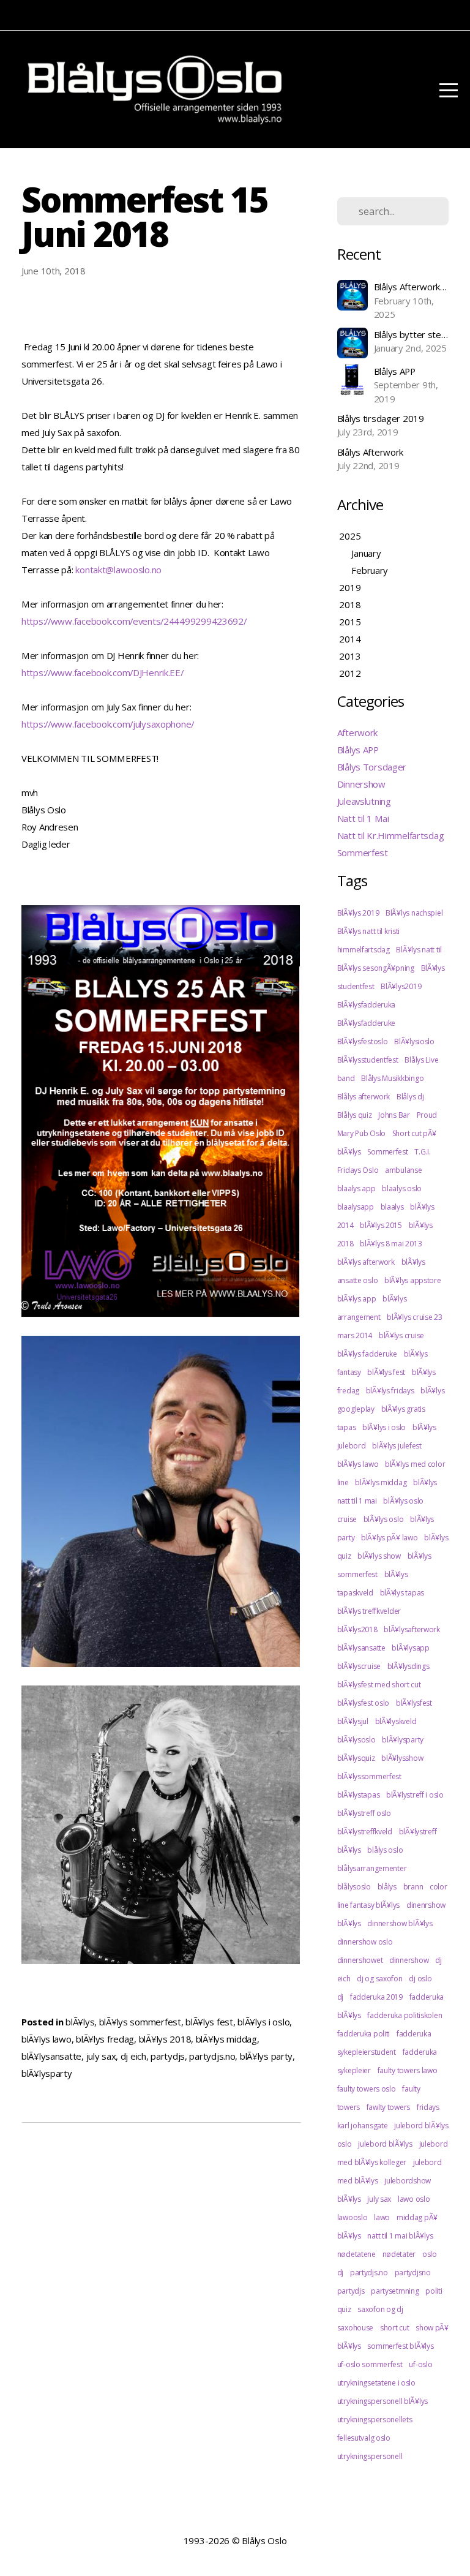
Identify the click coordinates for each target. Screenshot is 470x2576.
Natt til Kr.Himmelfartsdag (391, 835)
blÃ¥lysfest (414, 1703)
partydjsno (413, 2273)
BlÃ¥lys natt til (419, 950)
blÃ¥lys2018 (357, 1629)
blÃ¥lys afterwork (366, 1262)
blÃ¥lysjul (353, 1721)
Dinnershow (361, 784)
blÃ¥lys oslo (384, 1519)
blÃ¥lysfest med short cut (379, 1685)
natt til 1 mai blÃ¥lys (400, 2236)
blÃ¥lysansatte (51, 2056)
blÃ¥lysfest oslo (364, 1703)
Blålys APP (358, 750)
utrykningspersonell (370, 2456)
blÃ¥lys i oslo (263, 2022)
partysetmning (395, 2291)
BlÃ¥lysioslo (414, 1041)
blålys (387, 1887)
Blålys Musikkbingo (392, 1078)
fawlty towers (388, 2107)
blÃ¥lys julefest (397, 1446)
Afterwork (357, 733)
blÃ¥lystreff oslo (364, 1813)
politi (434, 2291)
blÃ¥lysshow (402, 1758)
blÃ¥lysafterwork (412, 1629)
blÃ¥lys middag (226, 2039)
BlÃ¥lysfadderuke (367, 1023)
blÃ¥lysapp (410, 1648)
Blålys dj (410, 1097)
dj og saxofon (379, 1979)
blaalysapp (356, 1207)
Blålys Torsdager (372, 767)
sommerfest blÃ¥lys (400, 2346)
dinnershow (409, 1960)
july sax (101, 2056)
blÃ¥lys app (357, 1299)
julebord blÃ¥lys (385, 2144)
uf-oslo (420, 2364)
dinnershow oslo (365, 1942)
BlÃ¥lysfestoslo (363, 1041)
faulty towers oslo (367, 2089)
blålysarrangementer (372, 1868)
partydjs (168, 2056)
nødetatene (356, 2254)
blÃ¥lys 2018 (165, 2039)
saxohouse (355, 2328)
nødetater (399, 2254)
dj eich (133, 2056)
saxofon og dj (380, 2309)
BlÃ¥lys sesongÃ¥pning (376, 968)
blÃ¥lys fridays (390, 1391)
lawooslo (352, 2217)
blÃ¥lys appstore (413, 1280)
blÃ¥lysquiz (356, 1758)
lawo (382, 2217)
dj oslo (420, 1979)
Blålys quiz (355, 1115)
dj (340, 1997)
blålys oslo (385, 1850)
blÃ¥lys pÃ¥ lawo (390, 1538)
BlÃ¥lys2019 (401, 986)
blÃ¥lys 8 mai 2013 (391, 1244)
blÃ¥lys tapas (402, 1593)
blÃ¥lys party (266, 2056)
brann (413, 1887)
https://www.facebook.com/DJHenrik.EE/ (103, 672)
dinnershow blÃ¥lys (400, 1923)
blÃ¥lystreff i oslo (415, 1795)
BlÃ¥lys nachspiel (414, 913)
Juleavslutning (364, 801)
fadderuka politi (364, 2034)
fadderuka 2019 (376, 1997)
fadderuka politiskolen (405, 2015)
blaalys (392, 1207)
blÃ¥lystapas (359, 1795)
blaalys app (356, 1188)
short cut (394, 2328)
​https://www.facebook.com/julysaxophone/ (108, 724)
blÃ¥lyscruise (359, 1666)
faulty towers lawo (408, 2070)
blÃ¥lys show (379, 1556)
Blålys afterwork (364, 1097)
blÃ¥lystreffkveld (365, 1832)
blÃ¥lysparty (47, 2073)
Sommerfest (363, 853)
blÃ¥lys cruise (401, 1335)
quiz (344, 2309)
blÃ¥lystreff (418, 1832)
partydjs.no (212, 2056)
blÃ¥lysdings (408, 1666)
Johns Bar (394, 1115)
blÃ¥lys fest (209, 2022)
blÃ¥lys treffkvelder (369, 1611)
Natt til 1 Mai (363, 818)
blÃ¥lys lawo (47, 2039)
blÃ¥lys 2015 (381, 1225)
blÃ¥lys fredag (105, 2039)
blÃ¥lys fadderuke (367, 1354)
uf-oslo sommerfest (370, 2364)
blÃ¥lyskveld (396, 1721)
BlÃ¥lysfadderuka (367, 1005)
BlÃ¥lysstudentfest (368, 1060)
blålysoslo (354, 1887)
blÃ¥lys (80, 2022)
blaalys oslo (402, 1188)
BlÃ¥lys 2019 (358, 913)
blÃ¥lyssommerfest (369, 1776)
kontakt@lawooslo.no (118, 570)
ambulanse (403, 1170)
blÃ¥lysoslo (356, 1740)
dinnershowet (360, 1960)
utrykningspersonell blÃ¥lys (382, 2401)
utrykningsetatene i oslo (376, 2383)
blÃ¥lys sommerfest (140, 2022)
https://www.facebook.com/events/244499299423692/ (134, 621)
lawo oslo (414, 2199)
